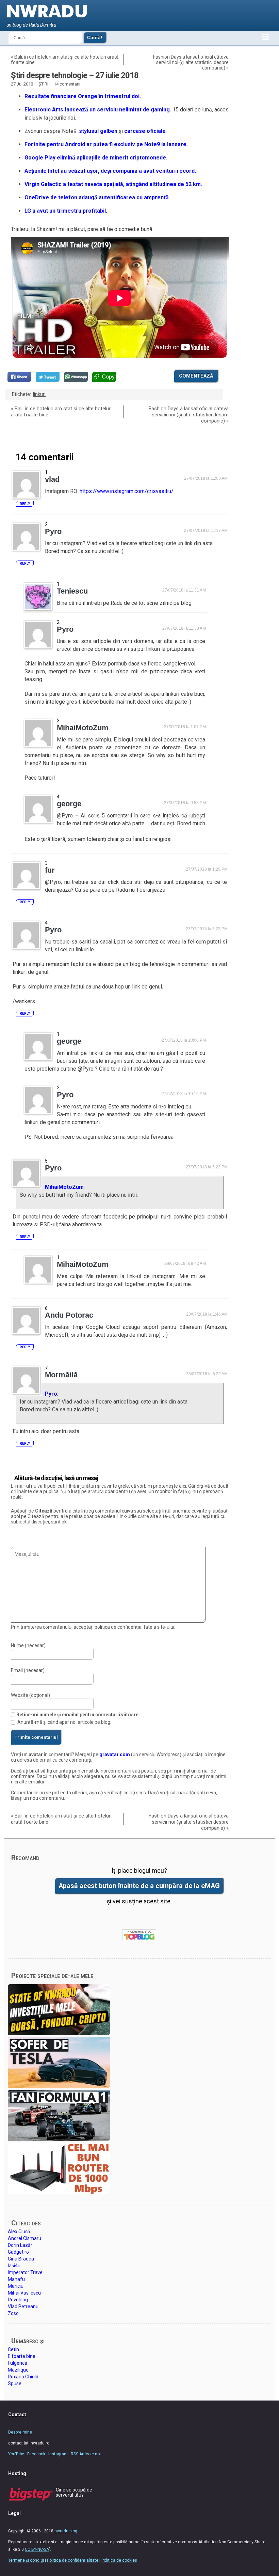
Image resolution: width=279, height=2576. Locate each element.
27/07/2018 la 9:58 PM (185, 803)
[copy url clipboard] (104, 377)
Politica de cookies (119, 2560)
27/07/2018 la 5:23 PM (207, 1167)
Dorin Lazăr (20, 2245)
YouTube (16, 2454)
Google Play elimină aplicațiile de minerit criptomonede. (96, 158)
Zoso (13, 2313)
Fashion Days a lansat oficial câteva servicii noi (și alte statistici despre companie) (191, 62)
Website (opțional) (30, 1695)
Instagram (58, 2454)
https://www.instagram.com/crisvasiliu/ (127, 491)
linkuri (39, 394)
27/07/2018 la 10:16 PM (184, 1094)
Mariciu (16, 2286)
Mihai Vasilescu (24, 2293)
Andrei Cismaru (24, 2238)
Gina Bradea (21, 2259)
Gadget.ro (18, 2252)
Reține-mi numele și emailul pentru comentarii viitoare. (78, 1715)
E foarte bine (22, 2356)
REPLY (25, 504)
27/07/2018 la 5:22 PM (207, 929)
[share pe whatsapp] (76, 377)
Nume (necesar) (28, 1645)
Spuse (15, 2383)
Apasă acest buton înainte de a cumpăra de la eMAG (139, 1886)
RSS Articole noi (86, 2454)
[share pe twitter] (48, 377)
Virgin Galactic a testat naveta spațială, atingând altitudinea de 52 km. (113, 184)
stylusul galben (98, 131)
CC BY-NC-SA (37, 2549)
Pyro (51, 1394)
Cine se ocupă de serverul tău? (74, 2492)
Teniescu (72, 591)
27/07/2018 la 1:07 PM (185, 727)
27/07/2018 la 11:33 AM (184, 628)
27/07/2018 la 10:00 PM (184, 1040)
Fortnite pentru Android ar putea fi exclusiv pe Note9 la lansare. (106, 144)
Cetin (13, 2349)
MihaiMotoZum (64, 1187)
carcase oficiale (145, 131)
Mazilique (18, 2370)
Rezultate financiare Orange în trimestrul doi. (83, 96)
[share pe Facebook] (19, 377)
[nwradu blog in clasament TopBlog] (139, 1935)
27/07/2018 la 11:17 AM (206, 531)
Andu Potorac (69, 1315)
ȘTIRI (43, 84)
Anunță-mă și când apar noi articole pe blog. (64, 1722)
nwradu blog (66, 2531)
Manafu (16, 2279)
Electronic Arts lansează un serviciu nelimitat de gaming (97, 110)
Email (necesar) (28, 1670)
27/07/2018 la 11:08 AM (206, 478)
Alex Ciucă (19, 2232)
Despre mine (20, 2432)
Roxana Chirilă (23, 2377)
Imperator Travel (26, 2272)
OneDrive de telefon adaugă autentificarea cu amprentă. (97, 197)
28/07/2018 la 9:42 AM (185, 1263)
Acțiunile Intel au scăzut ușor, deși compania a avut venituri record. (110, 171)
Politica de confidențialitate (73, 2560)
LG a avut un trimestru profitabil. (66, 211)
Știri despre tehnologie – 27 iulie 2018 (75, 75)
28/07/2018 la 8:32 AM (207, 1374)
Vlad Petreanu (23, 2306)
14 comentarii (67, 84)
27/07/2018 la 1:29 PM (207, 869)
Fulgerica (18, 2363)
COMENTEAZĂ (196, 376)
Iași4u (14, 2266)
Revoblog (18, 2300)
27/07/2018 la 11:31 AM (184, 590)
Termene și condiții (26, 2560)
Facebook (36, 2454)
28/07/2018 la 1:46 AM (207, 1314)
